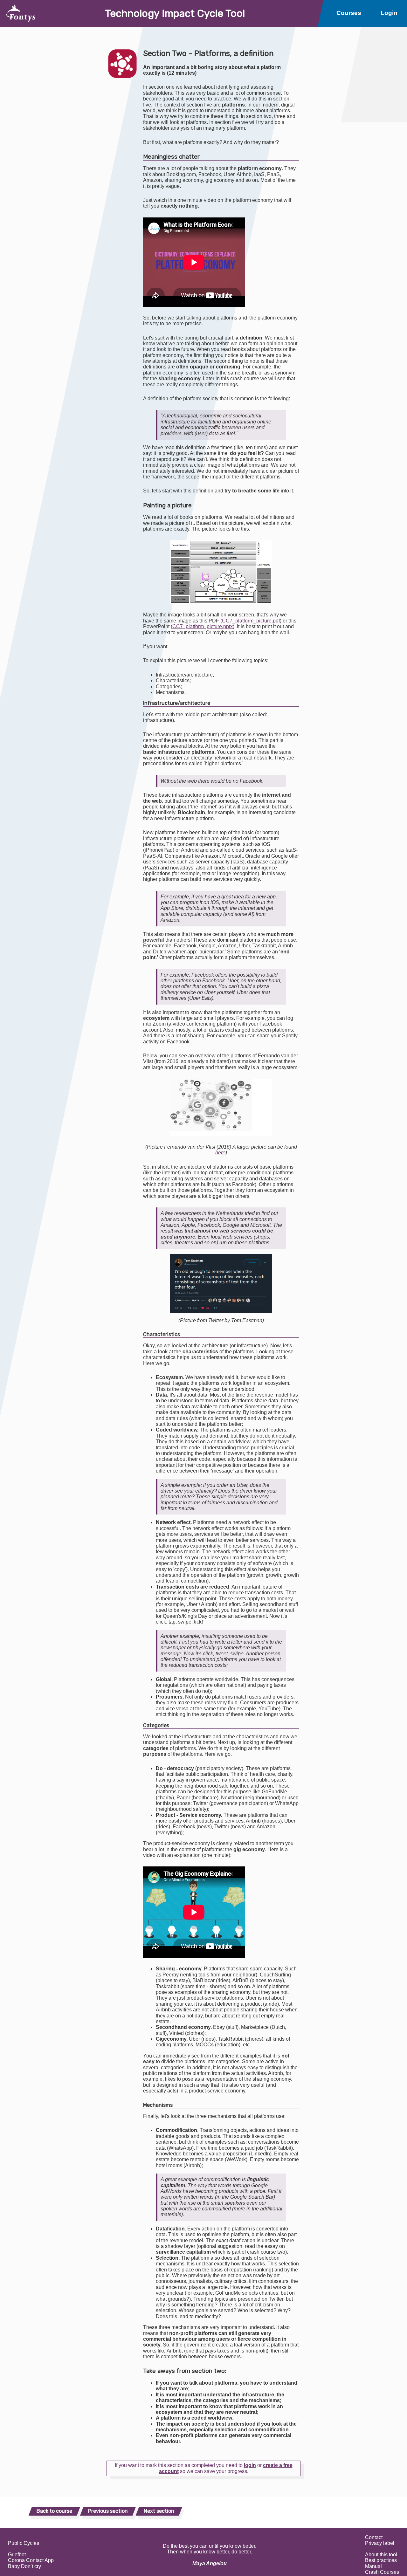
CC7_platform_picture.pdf (251, 621)
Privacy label (380, 2543)
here (220, 1153)
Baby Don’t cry (24, 2566)
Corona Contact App (31, 2560)
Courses (349, 13)
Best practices (381, 2560)
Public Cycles (24, 2543)
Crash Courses (382, 2572)
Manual (373, 2566)
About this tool (381, 2555)
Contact (374, 2537)
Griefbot (17, 2555)
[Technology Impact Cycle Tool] (18, 14)
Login (389, 13)
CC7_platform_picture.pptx (203, 626)
